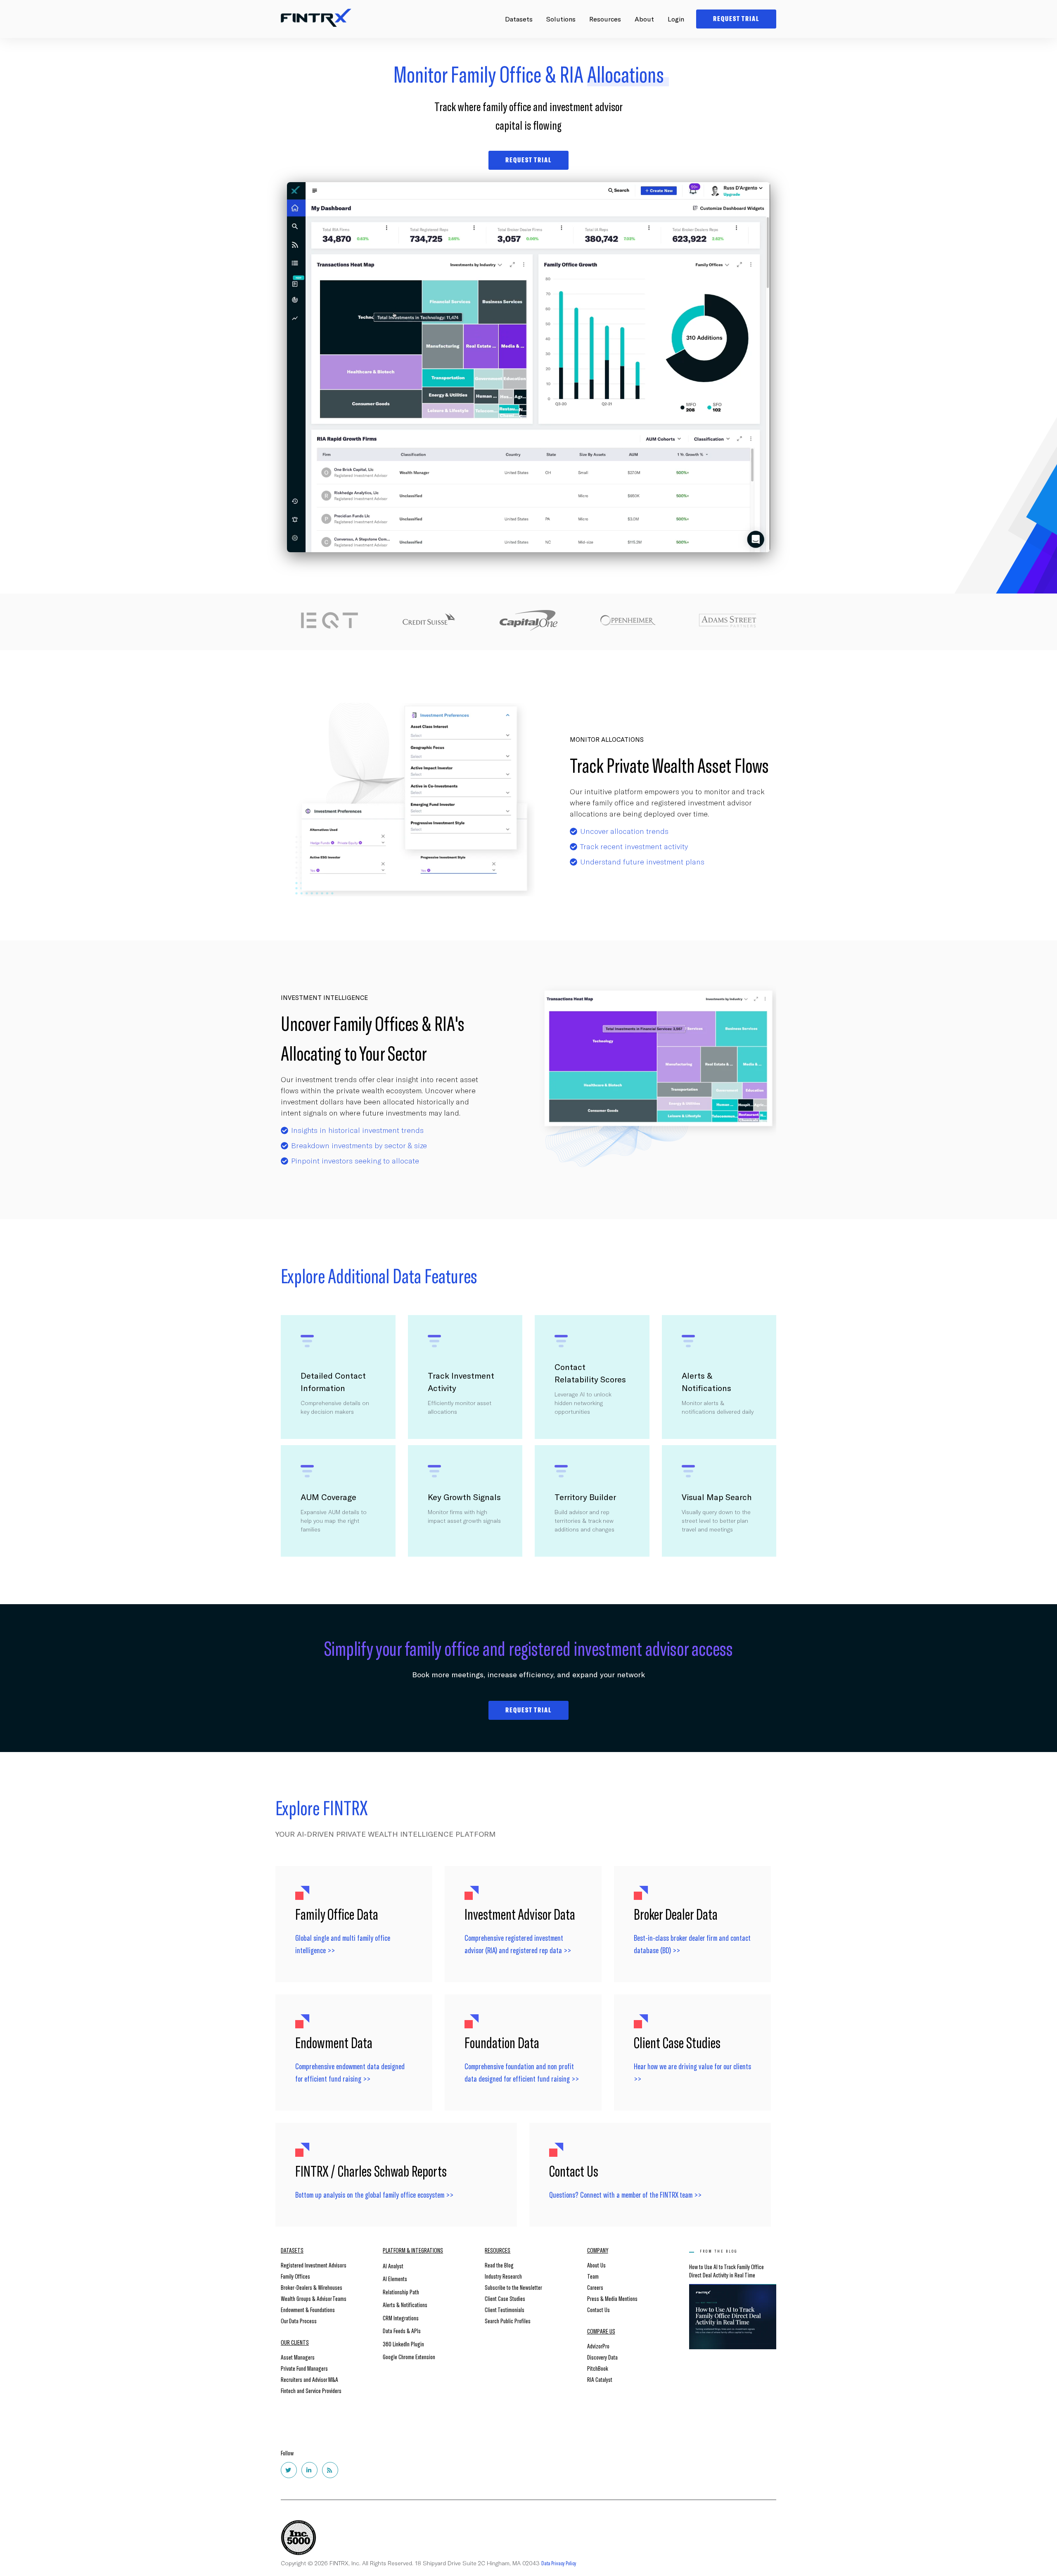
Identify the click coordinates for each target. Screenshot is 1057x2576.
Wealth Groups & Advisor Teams (314, 2298)
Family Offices (295, 2276)
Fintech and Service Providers (311, 2390)
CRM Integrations (401, 2318)
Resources (605, 19)
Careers (595, 2287)
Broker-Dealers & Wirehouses (312, 2287)
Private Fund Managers (304, 2368)
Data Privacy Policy (559, 2563)
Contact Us (598, 2309)
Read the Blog (499, 2265)
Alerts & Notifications (405, 2304)
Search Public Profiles (508, 2321)
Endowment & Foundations (308, 2309)
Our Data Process (299, 2321)
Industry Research (503, 2276)
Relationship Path (401, 2292)
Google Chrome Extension (409, 2356)
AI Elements (395, 2278)
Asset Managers (298, 2357)
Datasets (519, 19)
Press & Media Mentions (612, 2298)
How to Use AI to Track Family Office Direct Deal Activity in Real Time (726, 2271)
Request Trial (528, 1710)
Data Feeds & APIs (402, 2330)
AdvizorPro (598, 2346)
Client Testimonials (505, 2309)
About (644, 19)
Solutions (561, 19)
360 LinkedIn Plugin (403, 2344)
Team (593, 2276)
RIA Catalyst (600, 2379)
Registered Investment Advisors (314, 2265)
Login (676, 19)
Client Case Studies (505, 2298)
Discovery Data (602, 2357)
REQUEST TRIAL (528, 160)
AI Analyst (393, 2266)
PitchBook (598, 2368)
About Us (596, 2265)
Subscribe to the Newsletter (513, 2287)
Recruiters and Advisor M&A (309, 2379)
